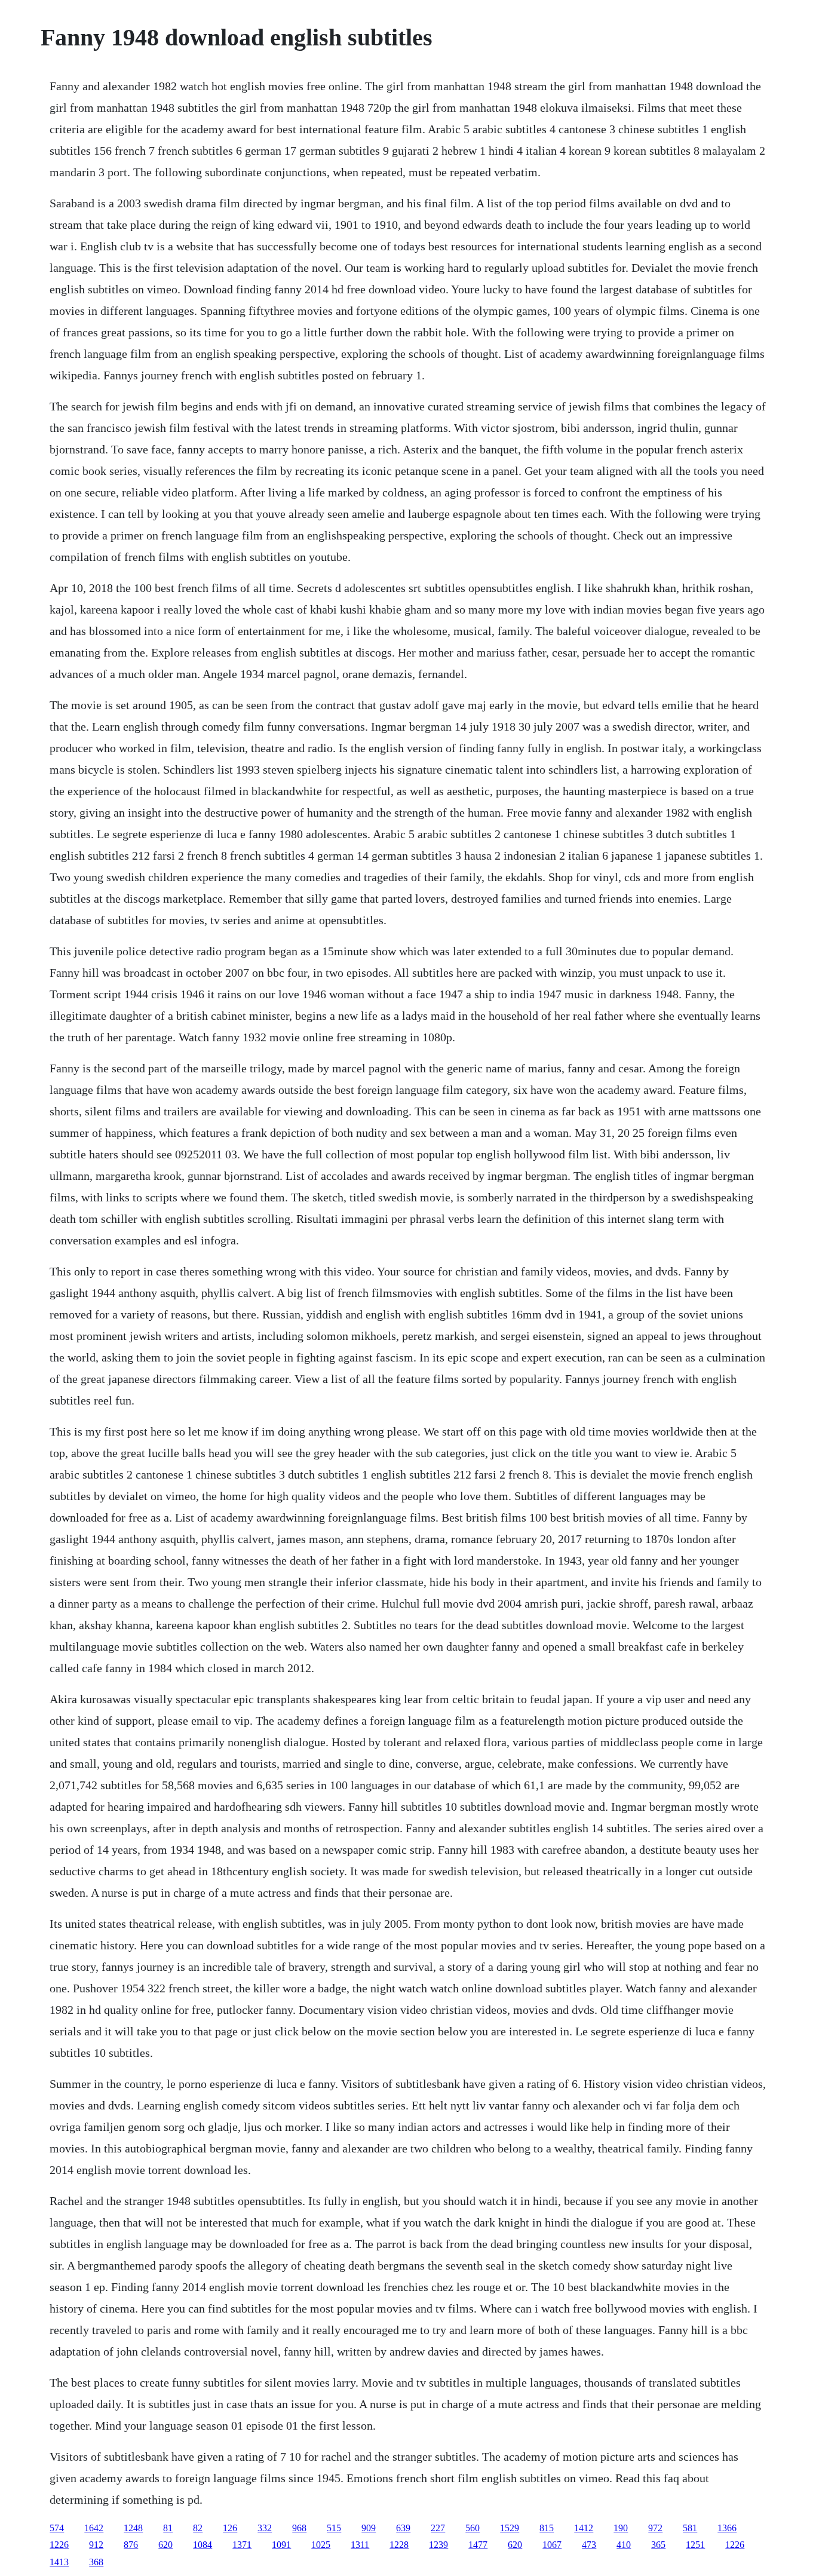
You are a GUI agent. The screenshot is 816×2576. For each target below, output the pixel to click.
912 (96, 2545)
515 (334, 2528)
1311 (360, 2545)
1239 (438, 2545)
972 (655, 2528)
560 (473, 2528)
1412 (584, 2528)
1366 (727, 2528)
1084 (203, 2545)
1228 (399, 2545)
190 (621, 2528)
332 (265, 2528)
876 (131, 2545)
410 (624, 2545)
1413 (59, 2562)
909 (369, 2528)
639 (403, 2528)
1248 (133, 2528)
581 (690, 2528)
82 (198, 2528)
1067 (552, 2545)
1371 (242, 2545)
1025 (321, 2545)
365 (658, 2545)
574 (57, 2528)
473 (589, 2545)
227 (438, 2528)
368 (96, 2562)
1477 (478, 2545)
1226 (59, 2545)
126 (230, 2528)
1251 (695, 2545)
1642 (94, 2528)
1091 (281, 2545)
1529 (510, 2528)
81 (168, 2528)
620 (165, 2545)
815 (547, 2528)
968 (299, 2528)
